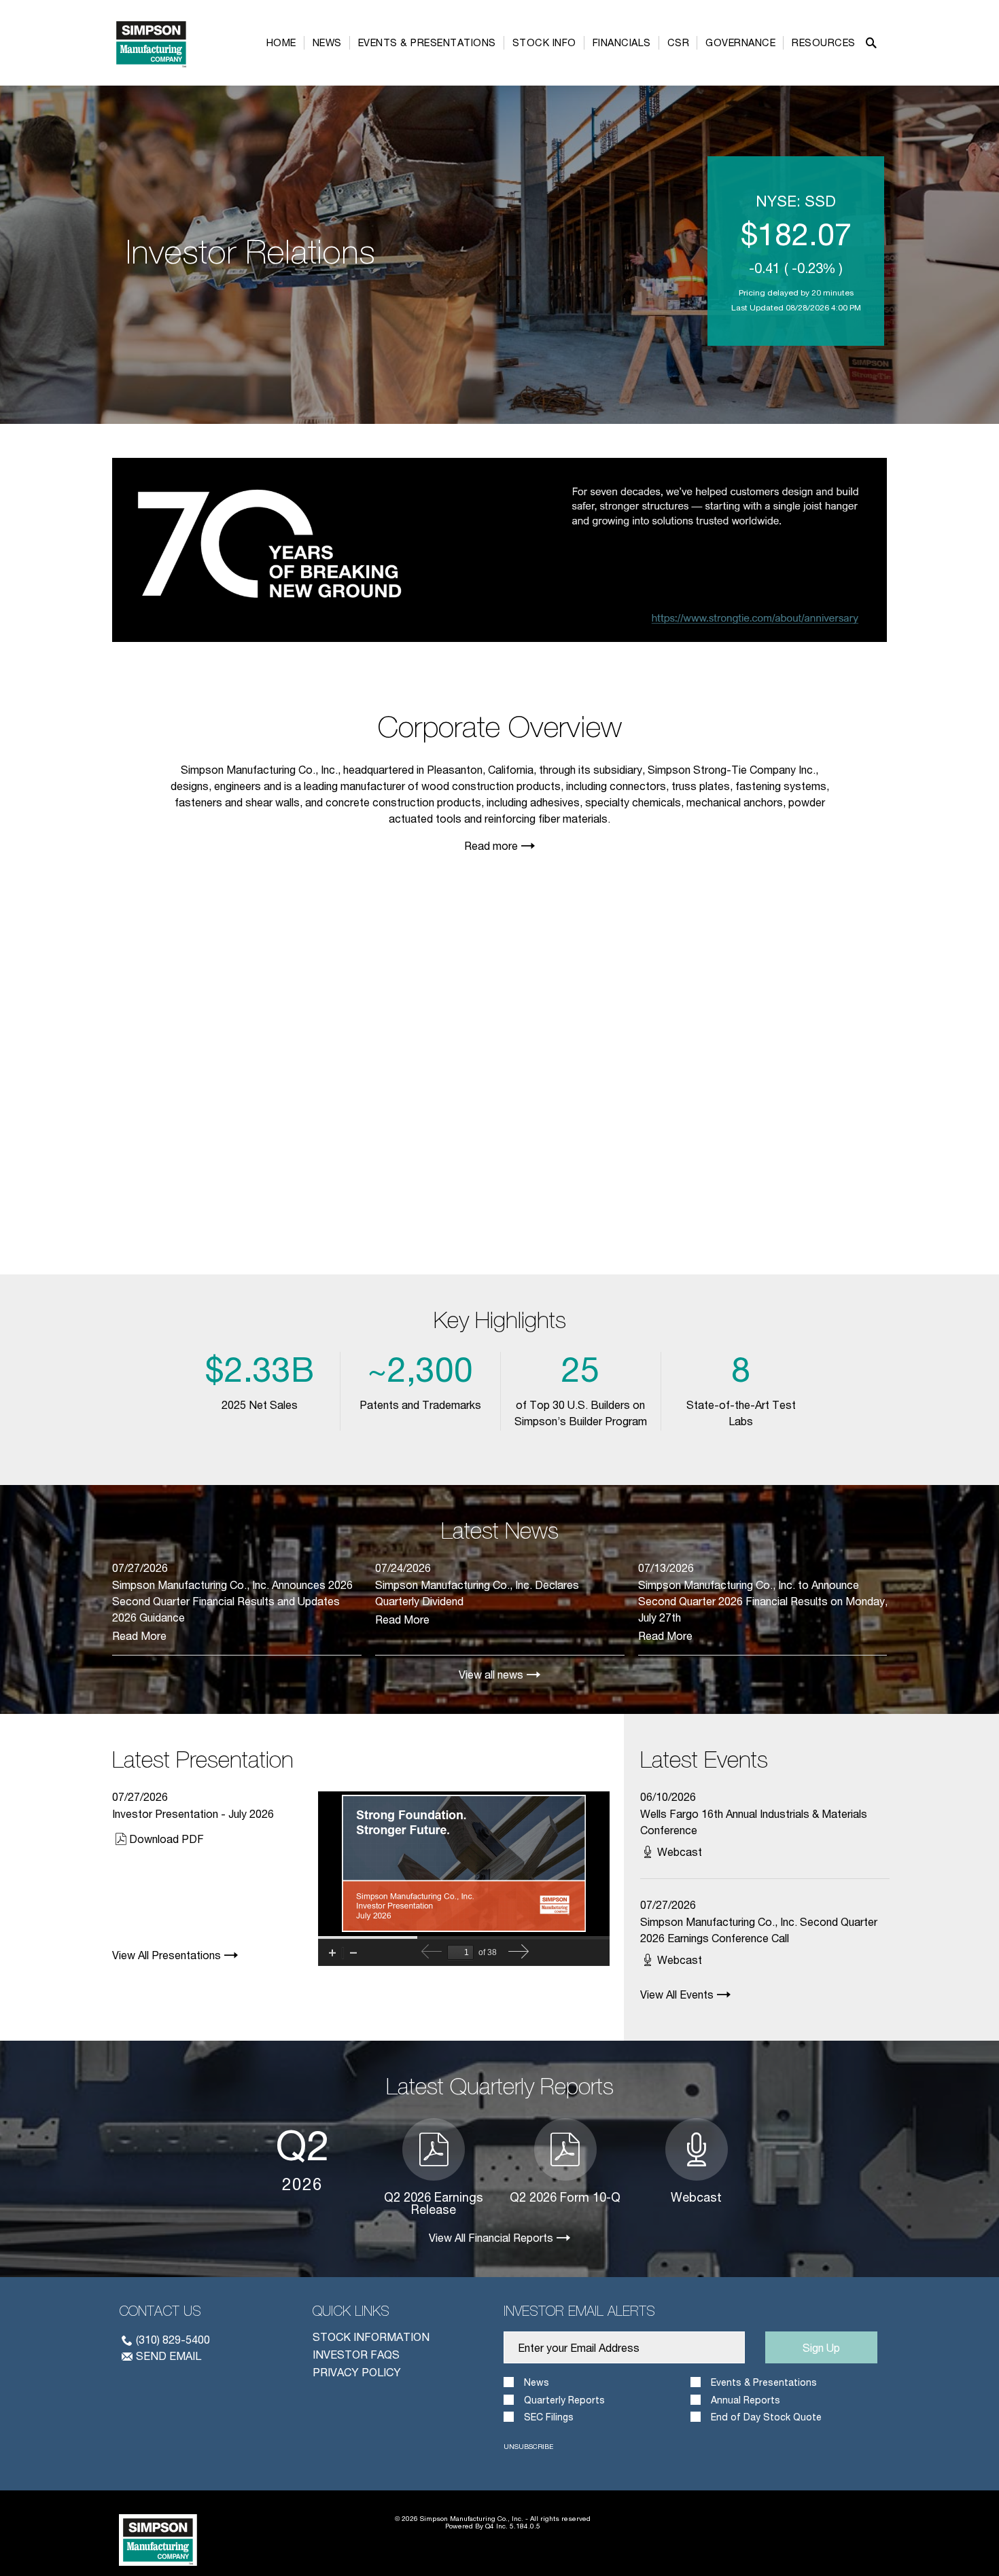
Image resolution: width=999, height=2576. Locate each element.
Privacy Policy (357, 2372)
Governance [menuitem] (740, 42)
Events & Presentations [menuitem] (427, 42)
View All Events (677, 1994)
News (537, 2382)
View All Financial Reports (491, 2238)
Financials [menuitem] (622, 42)
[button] (871, 43)
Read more (491, 845)
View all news (491, 1675)
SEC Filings (549, 2417)
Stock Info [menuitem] (544, 42)
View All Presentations (166, 1955)
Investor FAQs (356, 2354)
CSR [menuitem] (679, 42)
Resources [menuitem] (824, 42)
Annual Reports (746, 2400)
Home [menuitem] (281, 42)
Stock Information (371, 2337)
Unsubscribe (528, 2446)
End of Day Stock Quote (766, 2417)
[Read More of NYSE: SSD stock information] (796, 251)
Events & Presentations (764, 2382)
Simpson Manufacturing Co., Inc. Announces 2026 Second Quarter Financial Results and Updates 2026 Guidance (232, 1601)
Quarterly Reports (564, 2400)
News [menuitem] (327, 42)
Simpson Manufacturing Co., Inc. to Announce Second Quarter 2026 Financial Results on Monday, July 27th (763, 1601)
